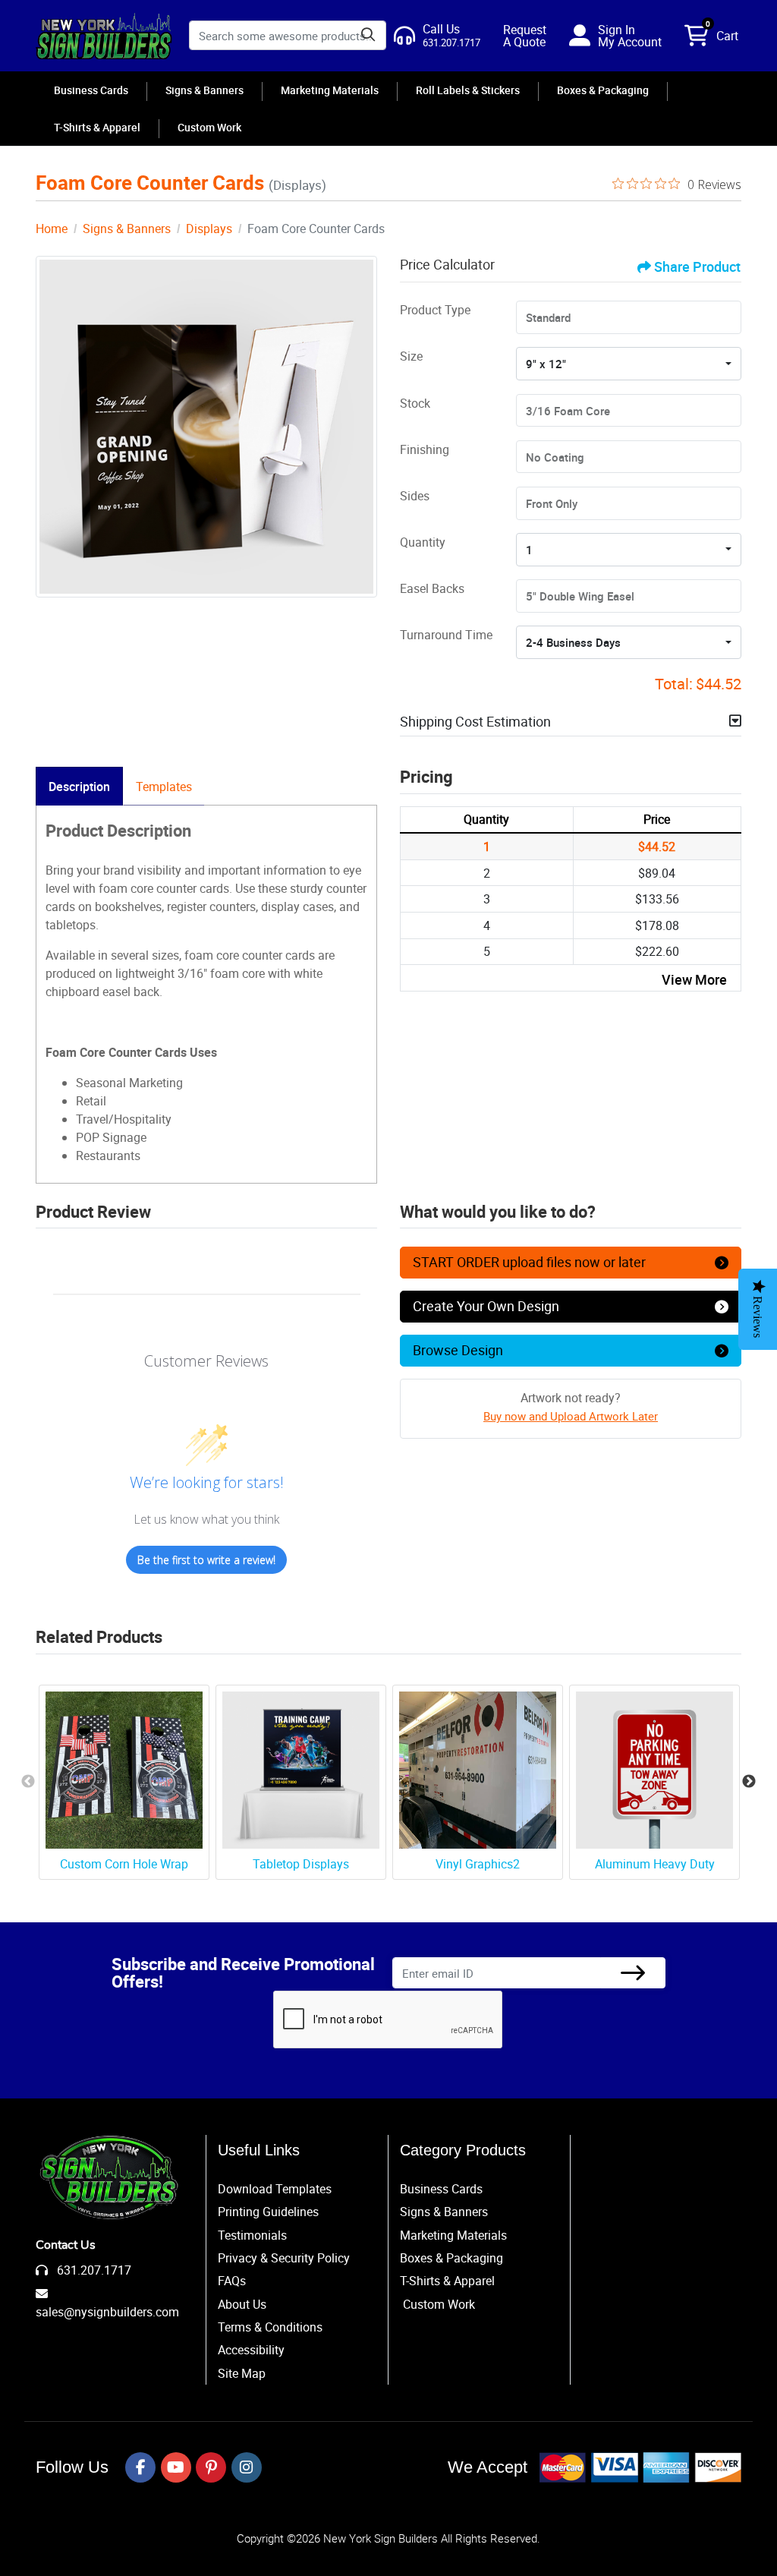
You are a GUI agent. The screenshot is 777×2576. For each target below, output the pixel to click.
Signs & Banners (444, 2212)
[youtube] (176, 2467)
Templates (164, 787)
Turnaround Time (446, 635)
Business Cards (441, 2189)
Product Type (435, 310)
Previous (28, 1782)
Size (411, 356)
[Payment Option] (640, 2467)
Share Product (697, 266)
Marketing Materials (453, 2235)
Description (79, 787)
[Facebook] (140, 2467)
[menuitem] (91, 90)
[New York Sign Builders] (104, 36)
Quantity (423, 542)
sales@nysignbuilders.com (107, 2312)
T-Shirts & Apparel (447, 2281)
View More (694, 979)
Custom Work (439, 2304)
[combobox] (629, 364)
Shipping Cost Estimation (475, 721)
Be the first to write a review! (206, 1560)
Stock (415, 403)
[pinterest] (211, 2467)
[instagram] (247, 2467)
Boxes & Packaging (451, 2258)
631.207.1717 (93, 2270)
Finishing (425, 449)
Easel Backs (432, 588)
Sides (415, 496)
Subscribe (633, 1973)
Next (749, 1782)
